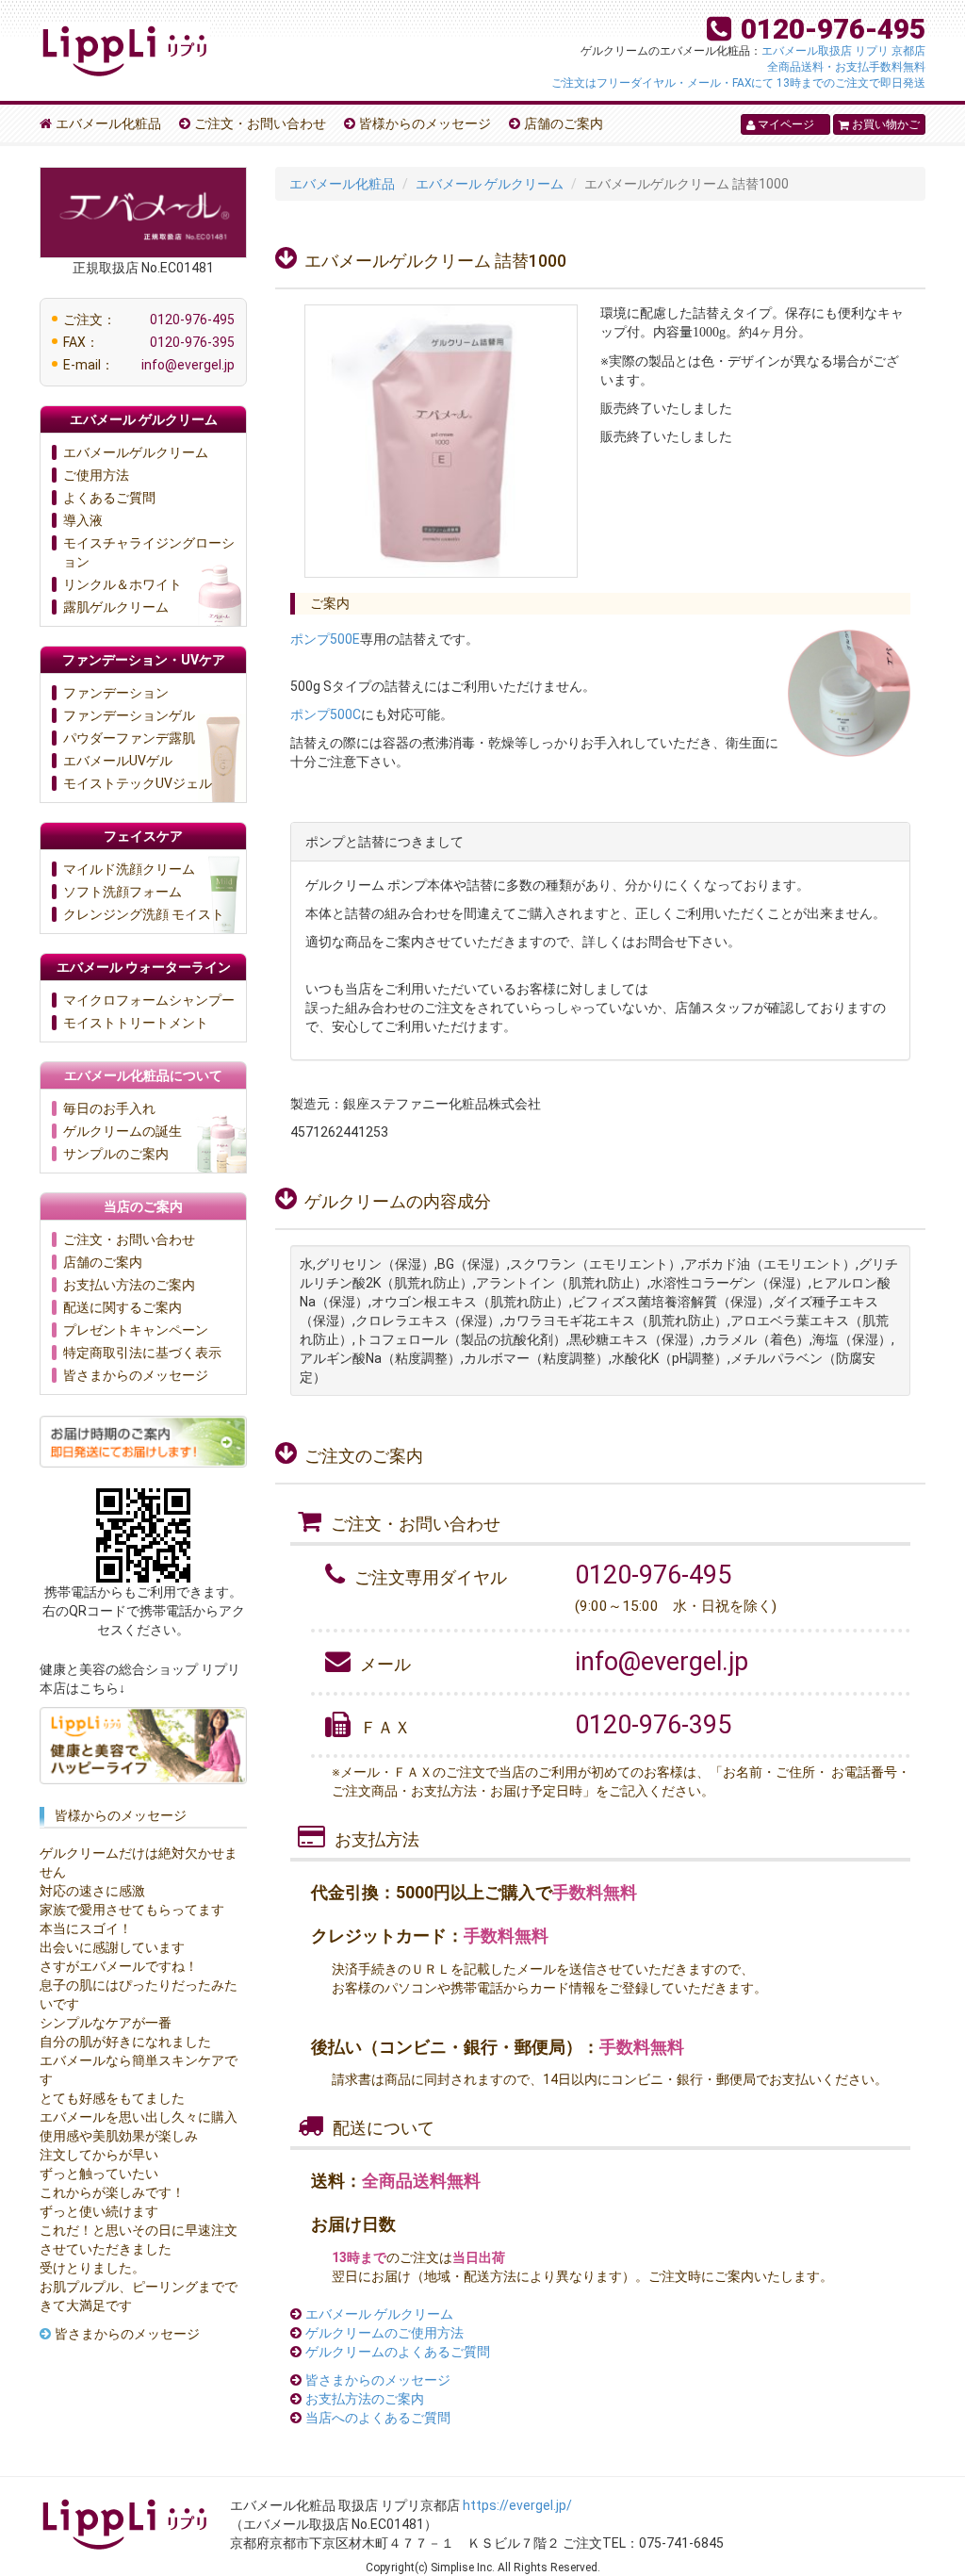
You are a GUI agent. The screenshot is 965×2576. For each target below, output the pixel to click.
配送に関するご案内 (123, 1307)
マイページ (780, 124)
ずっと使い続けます (99, 2211)
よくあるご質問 (109, 498)
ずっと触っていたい (99, 2174)
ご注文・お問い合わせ (260, 123)
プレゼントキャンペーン (136, 1330)
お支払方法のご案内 (365, 2399)
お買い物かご (879, 124)
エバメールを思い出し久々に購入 (139, 2117)
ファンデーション (116, 693)
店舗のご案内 (564, 123)
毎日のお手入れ (109, 1108)
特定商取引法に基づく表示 (142, 1353)
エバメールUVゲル (118, 761)
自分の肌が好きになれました (125, 2042)
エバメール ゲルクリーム (379, 2314)
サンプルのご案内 (116, 1154)
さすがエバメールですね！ (119, 1966)
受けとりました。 (92, 2268)
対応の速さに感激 (92, 1891)
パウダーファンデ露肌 (129, 738)
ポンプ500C (326, 714)
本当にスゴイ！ (86, 1928)
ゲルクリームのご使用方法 (384, 2333)
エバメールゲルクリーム (136, 452)
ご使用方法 (96, 475)
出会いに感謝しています (112, 1947)
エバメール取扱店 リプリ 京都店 (843, 51)
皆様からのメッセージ (425, 123)
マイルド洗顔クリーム (129, 869)
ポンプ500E (325, 639)
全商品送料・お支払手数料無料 (846, 67)
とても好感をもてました (112, 2098)
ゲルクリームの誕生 (123, 1131)
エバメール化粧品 (108, 123)
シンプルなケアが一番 (106, 2023)
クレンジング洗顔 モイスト (144, 914)
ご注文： (149, 320)
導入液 (83, 520)
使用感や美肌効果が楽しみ (119, 2136)
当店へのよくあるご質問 (378, 2418)
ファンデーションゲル (129, 715)
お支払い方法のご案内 (129, 1285)
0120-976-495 (833, 29)
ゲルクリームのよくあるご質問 (398, 2352)
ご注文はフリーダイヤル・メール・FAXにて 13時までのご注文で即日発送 (738, 83)
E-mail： (149, 365)
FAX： (149, 342)
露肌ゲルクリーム (116, 607)
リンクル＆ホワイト (123, 584)
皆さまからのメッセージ (378, 2380)
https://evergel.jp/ (517, 2505)
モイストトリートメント (136, 1023)
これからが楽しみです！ (112, 2192)
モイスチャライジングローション (149, 552)
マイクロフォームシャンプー (149, 1000)
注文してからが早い (99, 2155)
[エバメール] (124, 44)
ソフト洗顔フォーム (123, 892)
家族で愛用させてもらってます (132, 1910)
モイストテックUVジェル (138, 783)
